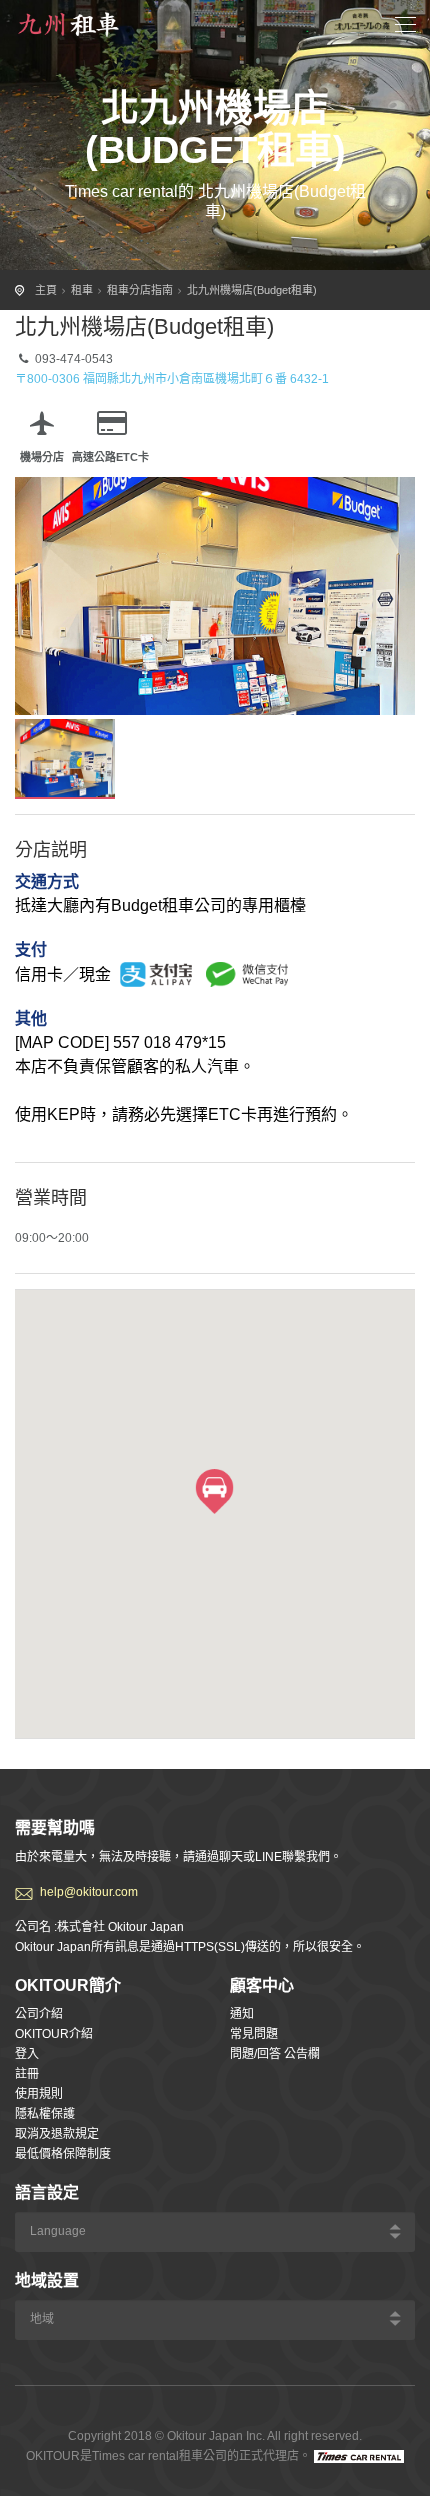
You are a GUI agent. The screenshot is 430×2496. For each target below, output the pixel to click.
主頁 (46, 290)
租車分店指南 (140, 290)
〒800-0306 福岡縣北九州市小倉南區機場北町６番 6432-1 (172, 379)
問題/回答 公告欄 (275, 2054)
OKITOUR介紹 (54, 2034)
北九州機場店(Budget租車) (252, 290)
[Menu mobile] (405, 27)
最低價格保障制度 (63, 2154)
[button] (214, 1491)
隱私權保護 (45, 2114)
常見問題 (254, 2034)
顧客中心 (262, 1985)
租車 (82, 290)
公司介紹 (39, 2014)
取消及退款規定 (57, 2134)
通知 (242, 2014)
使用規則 (39, 2094)
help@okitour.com (89, 1892)
